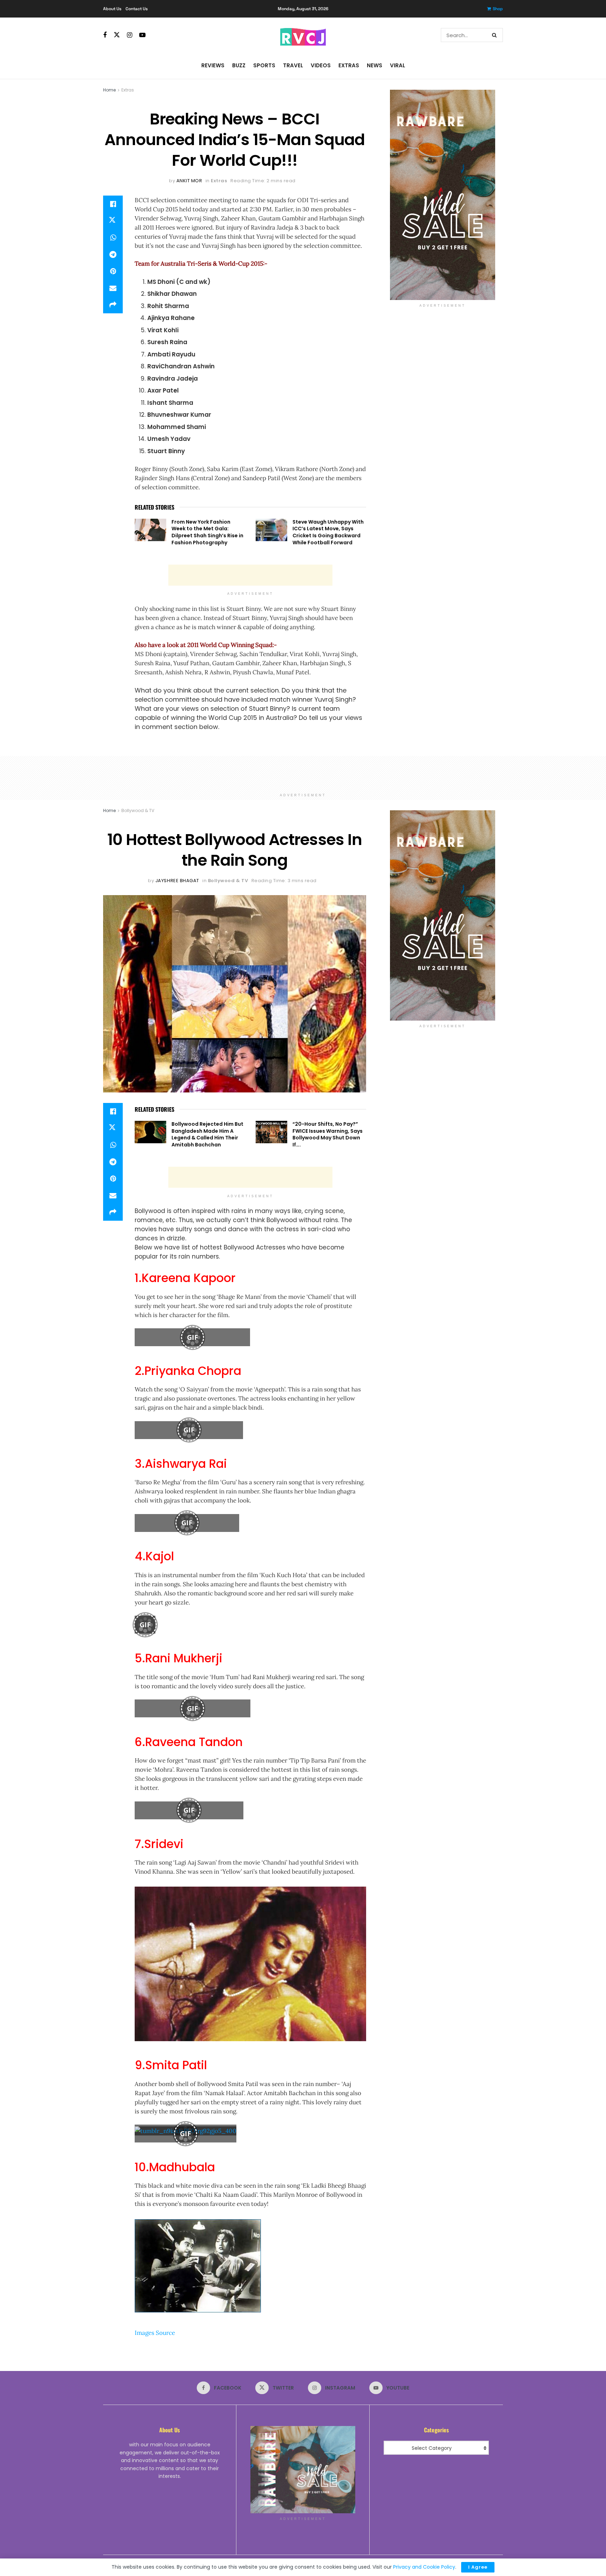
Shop (498, 9)
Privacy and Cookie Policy (424, 2567)
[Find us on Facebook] (105, 35)
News (375, 65)
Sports (264, 65)
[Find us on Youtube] (142, 35)
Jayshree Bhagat (177, 881)
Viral (398, 65)
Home (109, 90)
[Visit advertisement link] (442, 195)
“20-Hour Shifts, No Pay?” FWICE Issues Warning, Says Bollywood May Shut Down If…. (328, 1134)
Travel (293, 65)
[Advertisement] (250, 575)
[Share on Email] (113, 288)
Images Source (155, 2333)
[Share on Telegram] (113, 254)
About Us (112, 9)
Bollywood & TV (138, 810)
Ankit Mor (189, 181)
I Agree (478, 2567)
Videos (321, 65)
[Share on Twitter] (113, 221)
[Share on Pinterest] (113, 271)
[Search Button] (496, 35)
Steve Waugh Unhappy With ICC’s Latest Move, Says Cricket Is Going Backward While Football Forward (328, 532)
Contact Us (137, 9)
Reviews (213, 65)
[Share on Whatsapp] (113, 238)
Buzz (239, 65)
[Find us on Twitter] (117, 35)
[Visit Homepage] (303, 35)
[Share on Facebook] (113, 204)
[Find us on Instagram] (130, 35)
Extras (349, 65)
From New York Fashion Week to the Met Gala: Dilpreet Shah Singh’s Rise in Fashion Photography (207, 532)
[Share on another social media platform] (113, 305)
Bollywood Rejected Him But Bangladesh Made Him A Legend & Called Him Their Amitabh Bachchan (207, 1134)
